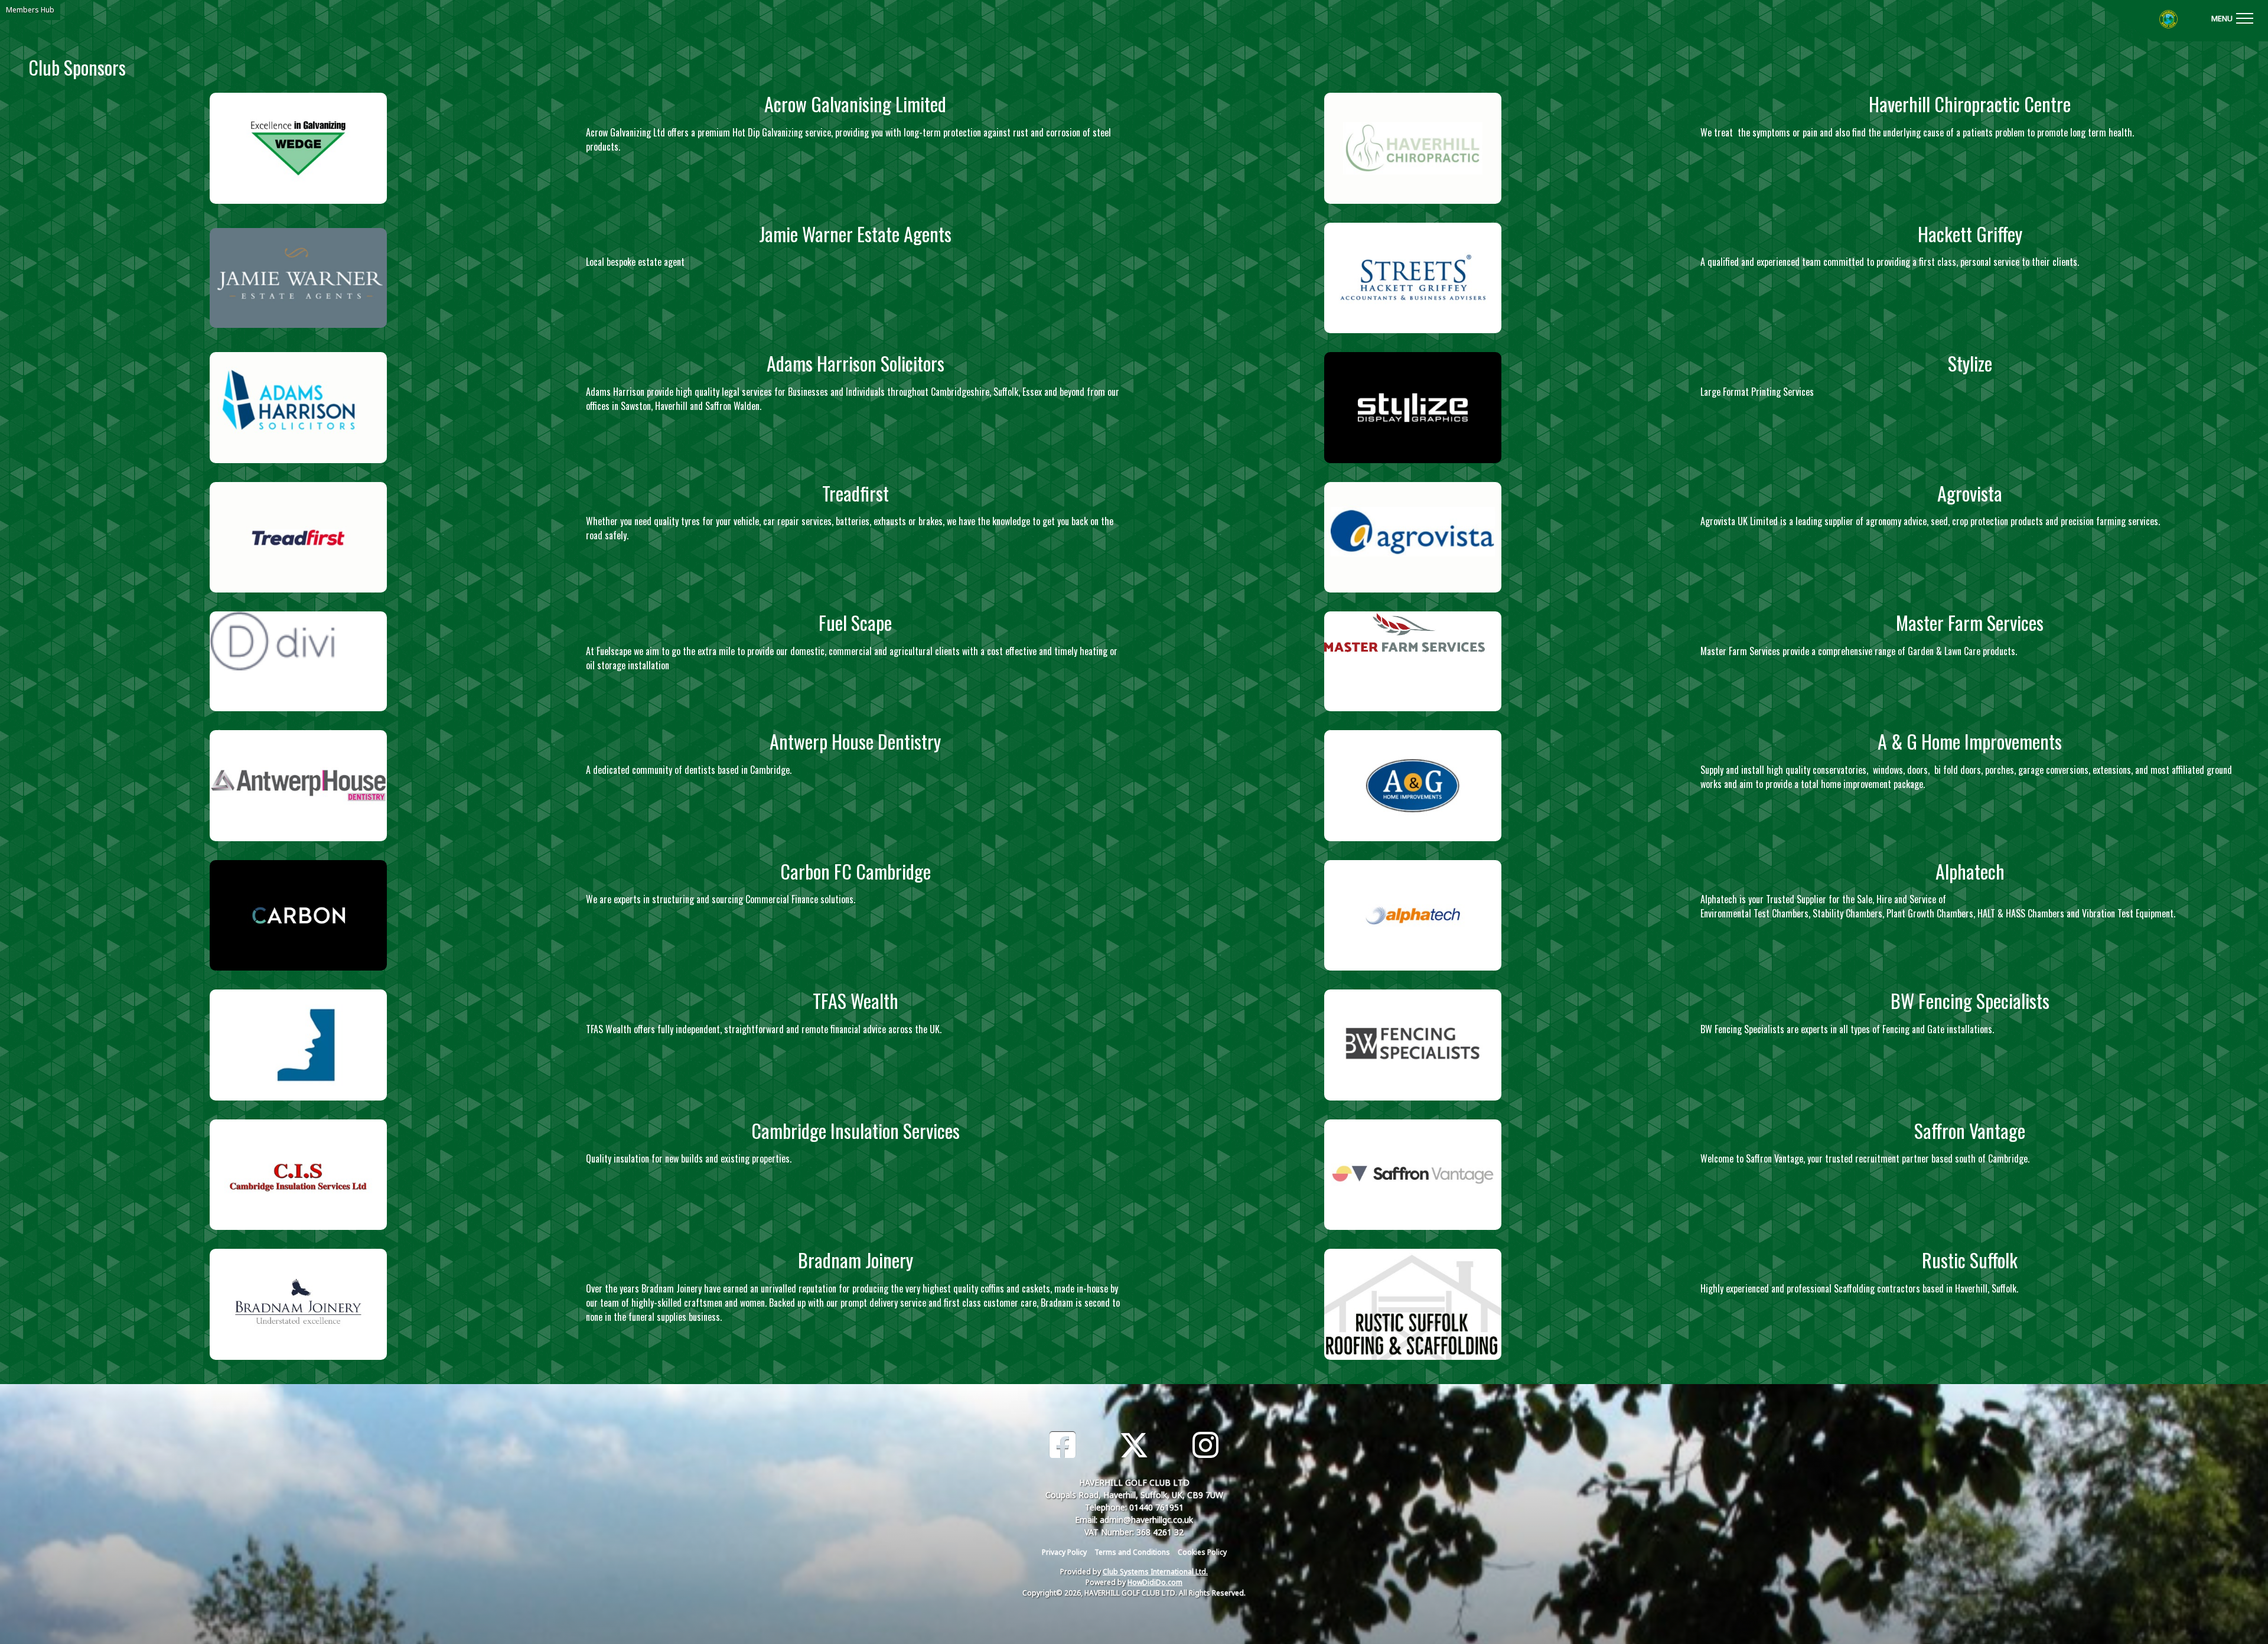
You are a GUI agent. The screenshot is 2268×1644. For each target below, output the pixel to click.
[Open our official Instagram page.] (1205, 1445)
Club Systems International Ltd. (1155, 1572)
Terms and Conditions (1132, 1552)
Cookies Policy (1202, 1552)
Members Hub (30, 10)
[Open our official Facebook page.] (1063, 1445)
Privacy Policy (1064, 1552)
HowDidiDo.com (1155, 1582)
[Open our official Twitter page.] (1134, 1445)
